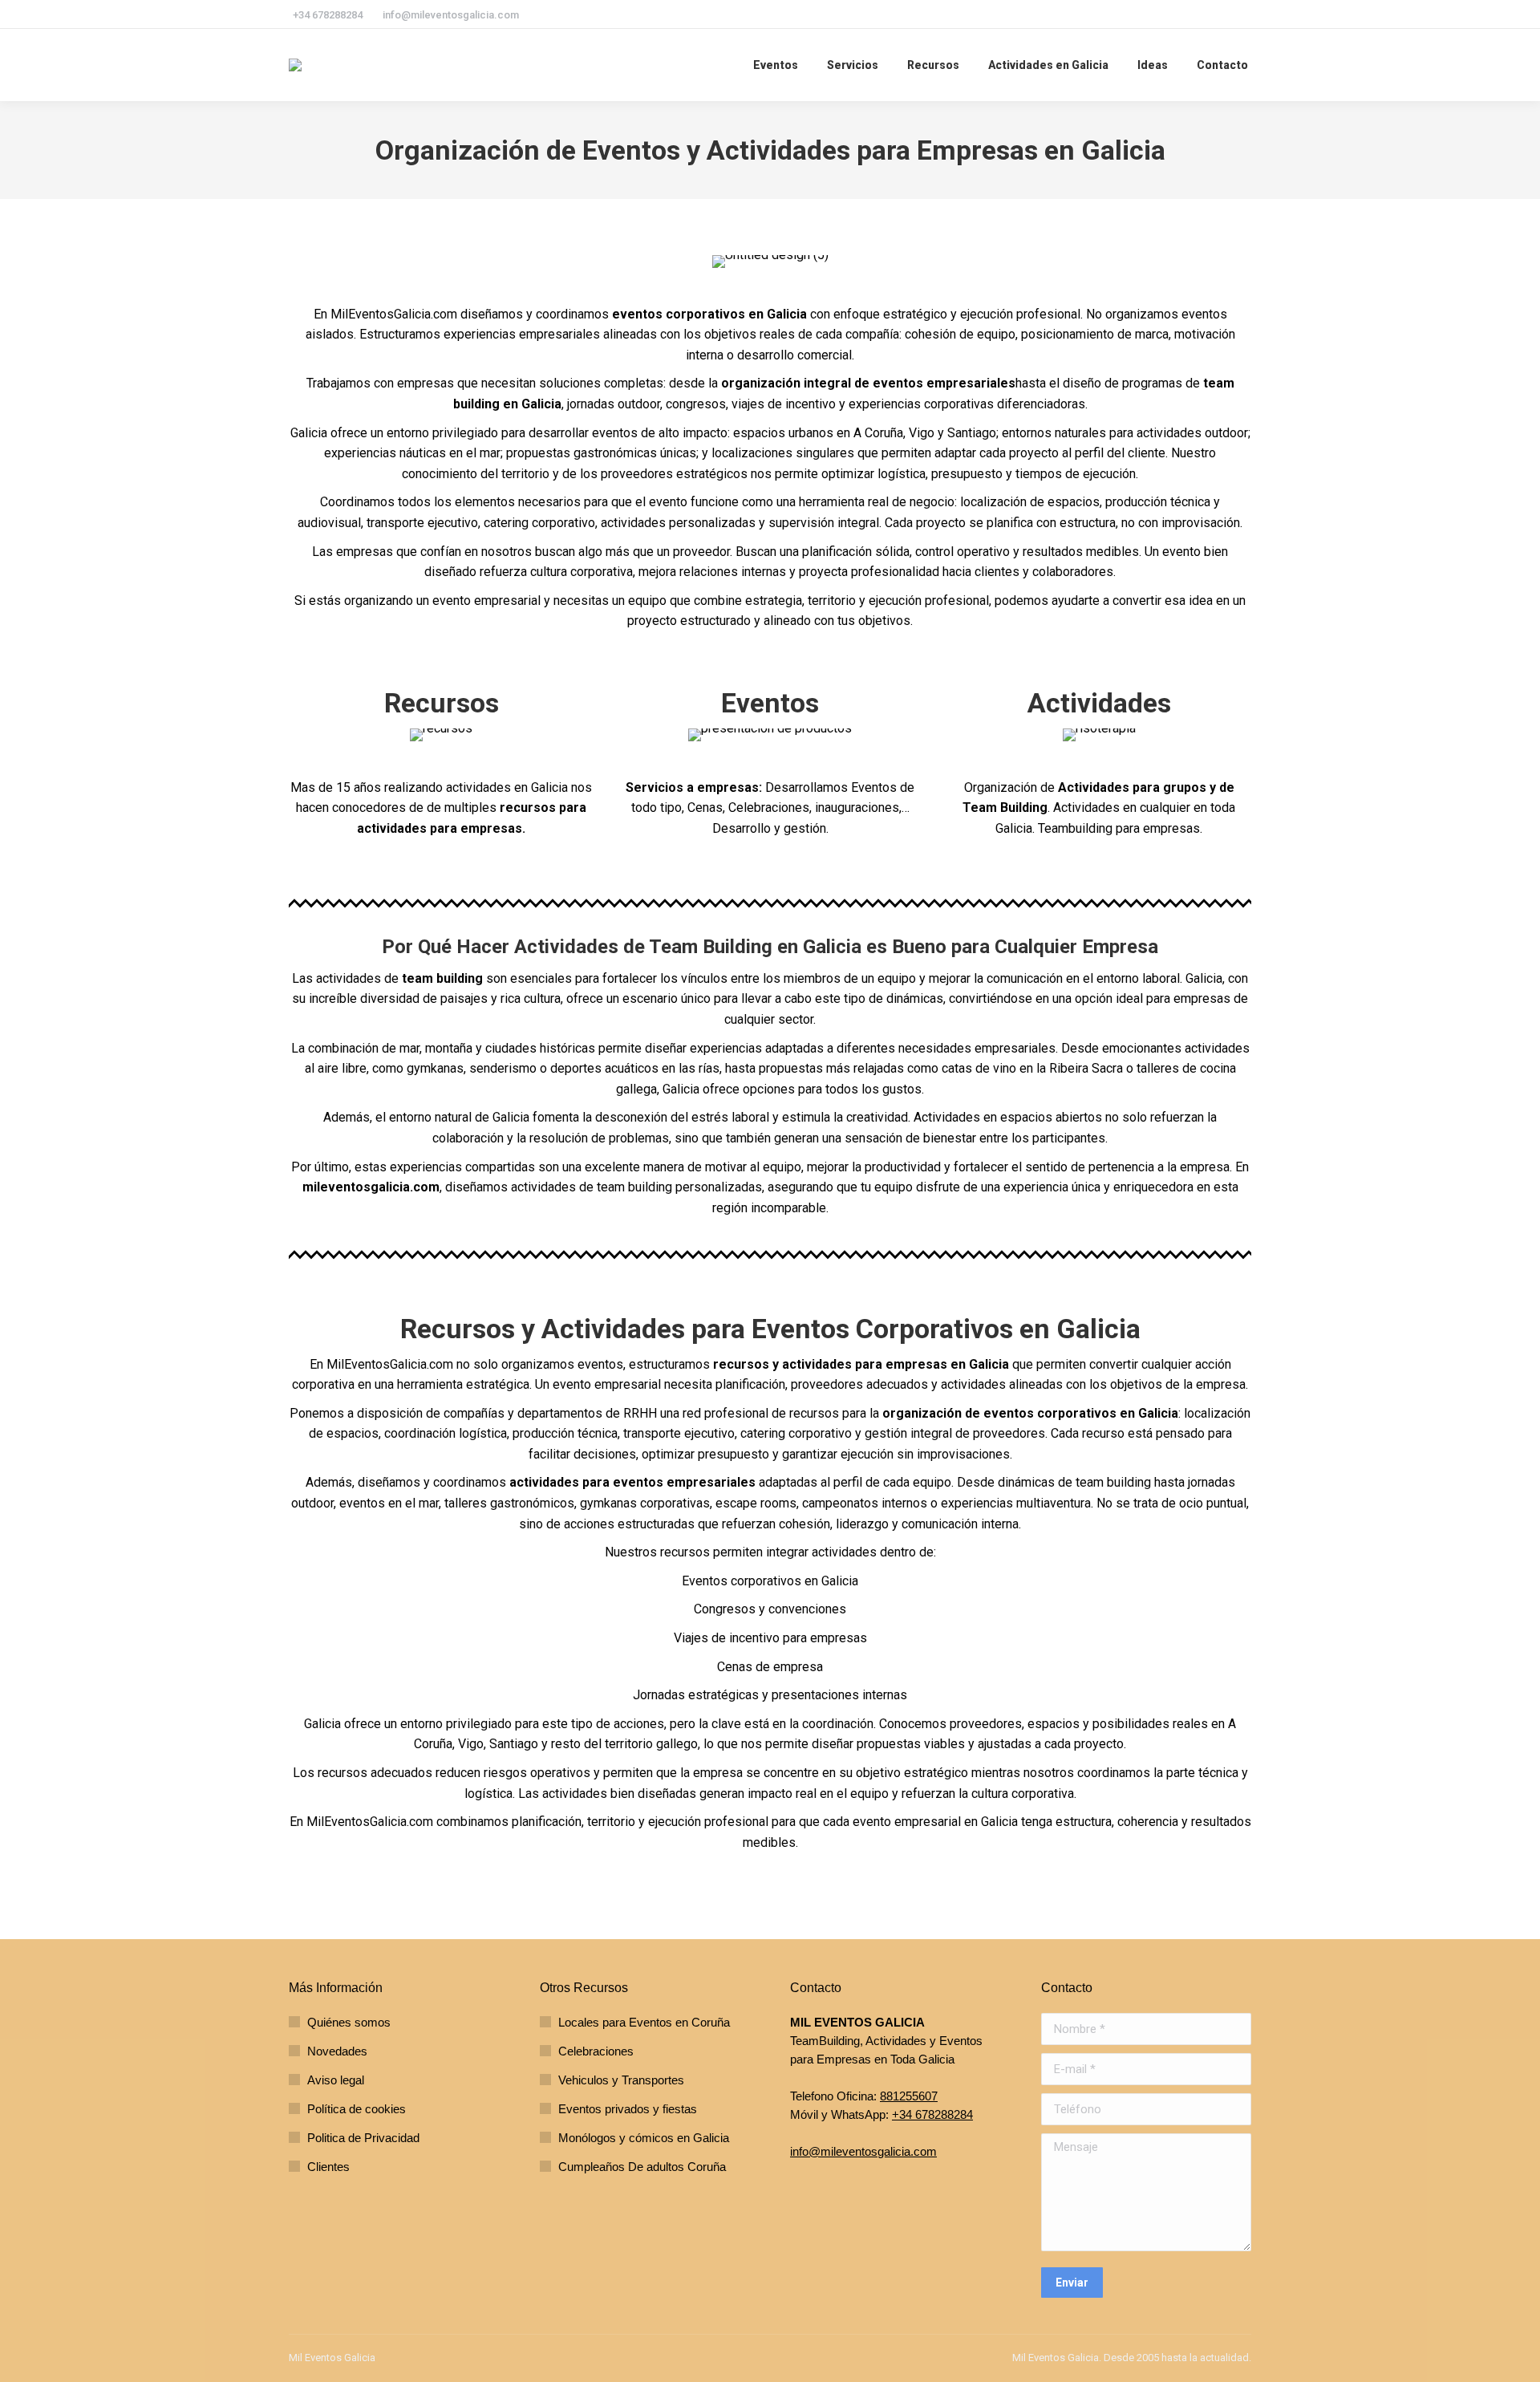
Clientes (328, 2167)
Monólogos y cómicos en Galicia (644, 2138)
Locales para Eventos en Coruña (644, 2022)
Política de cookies (357, 2109)
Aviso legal (336, 2080)
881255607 (909, 2096)
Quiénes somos (349, 2022)
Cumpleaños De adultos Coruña (642, 2167)
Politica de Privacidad (363, 2138)
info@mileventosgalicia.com (863, 2151)
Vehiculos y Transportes (621, 2080)
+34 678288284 (932, 2114)
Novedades (337, 2051)
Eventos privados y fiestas (628, 2109)
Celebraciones (596, 2051)
